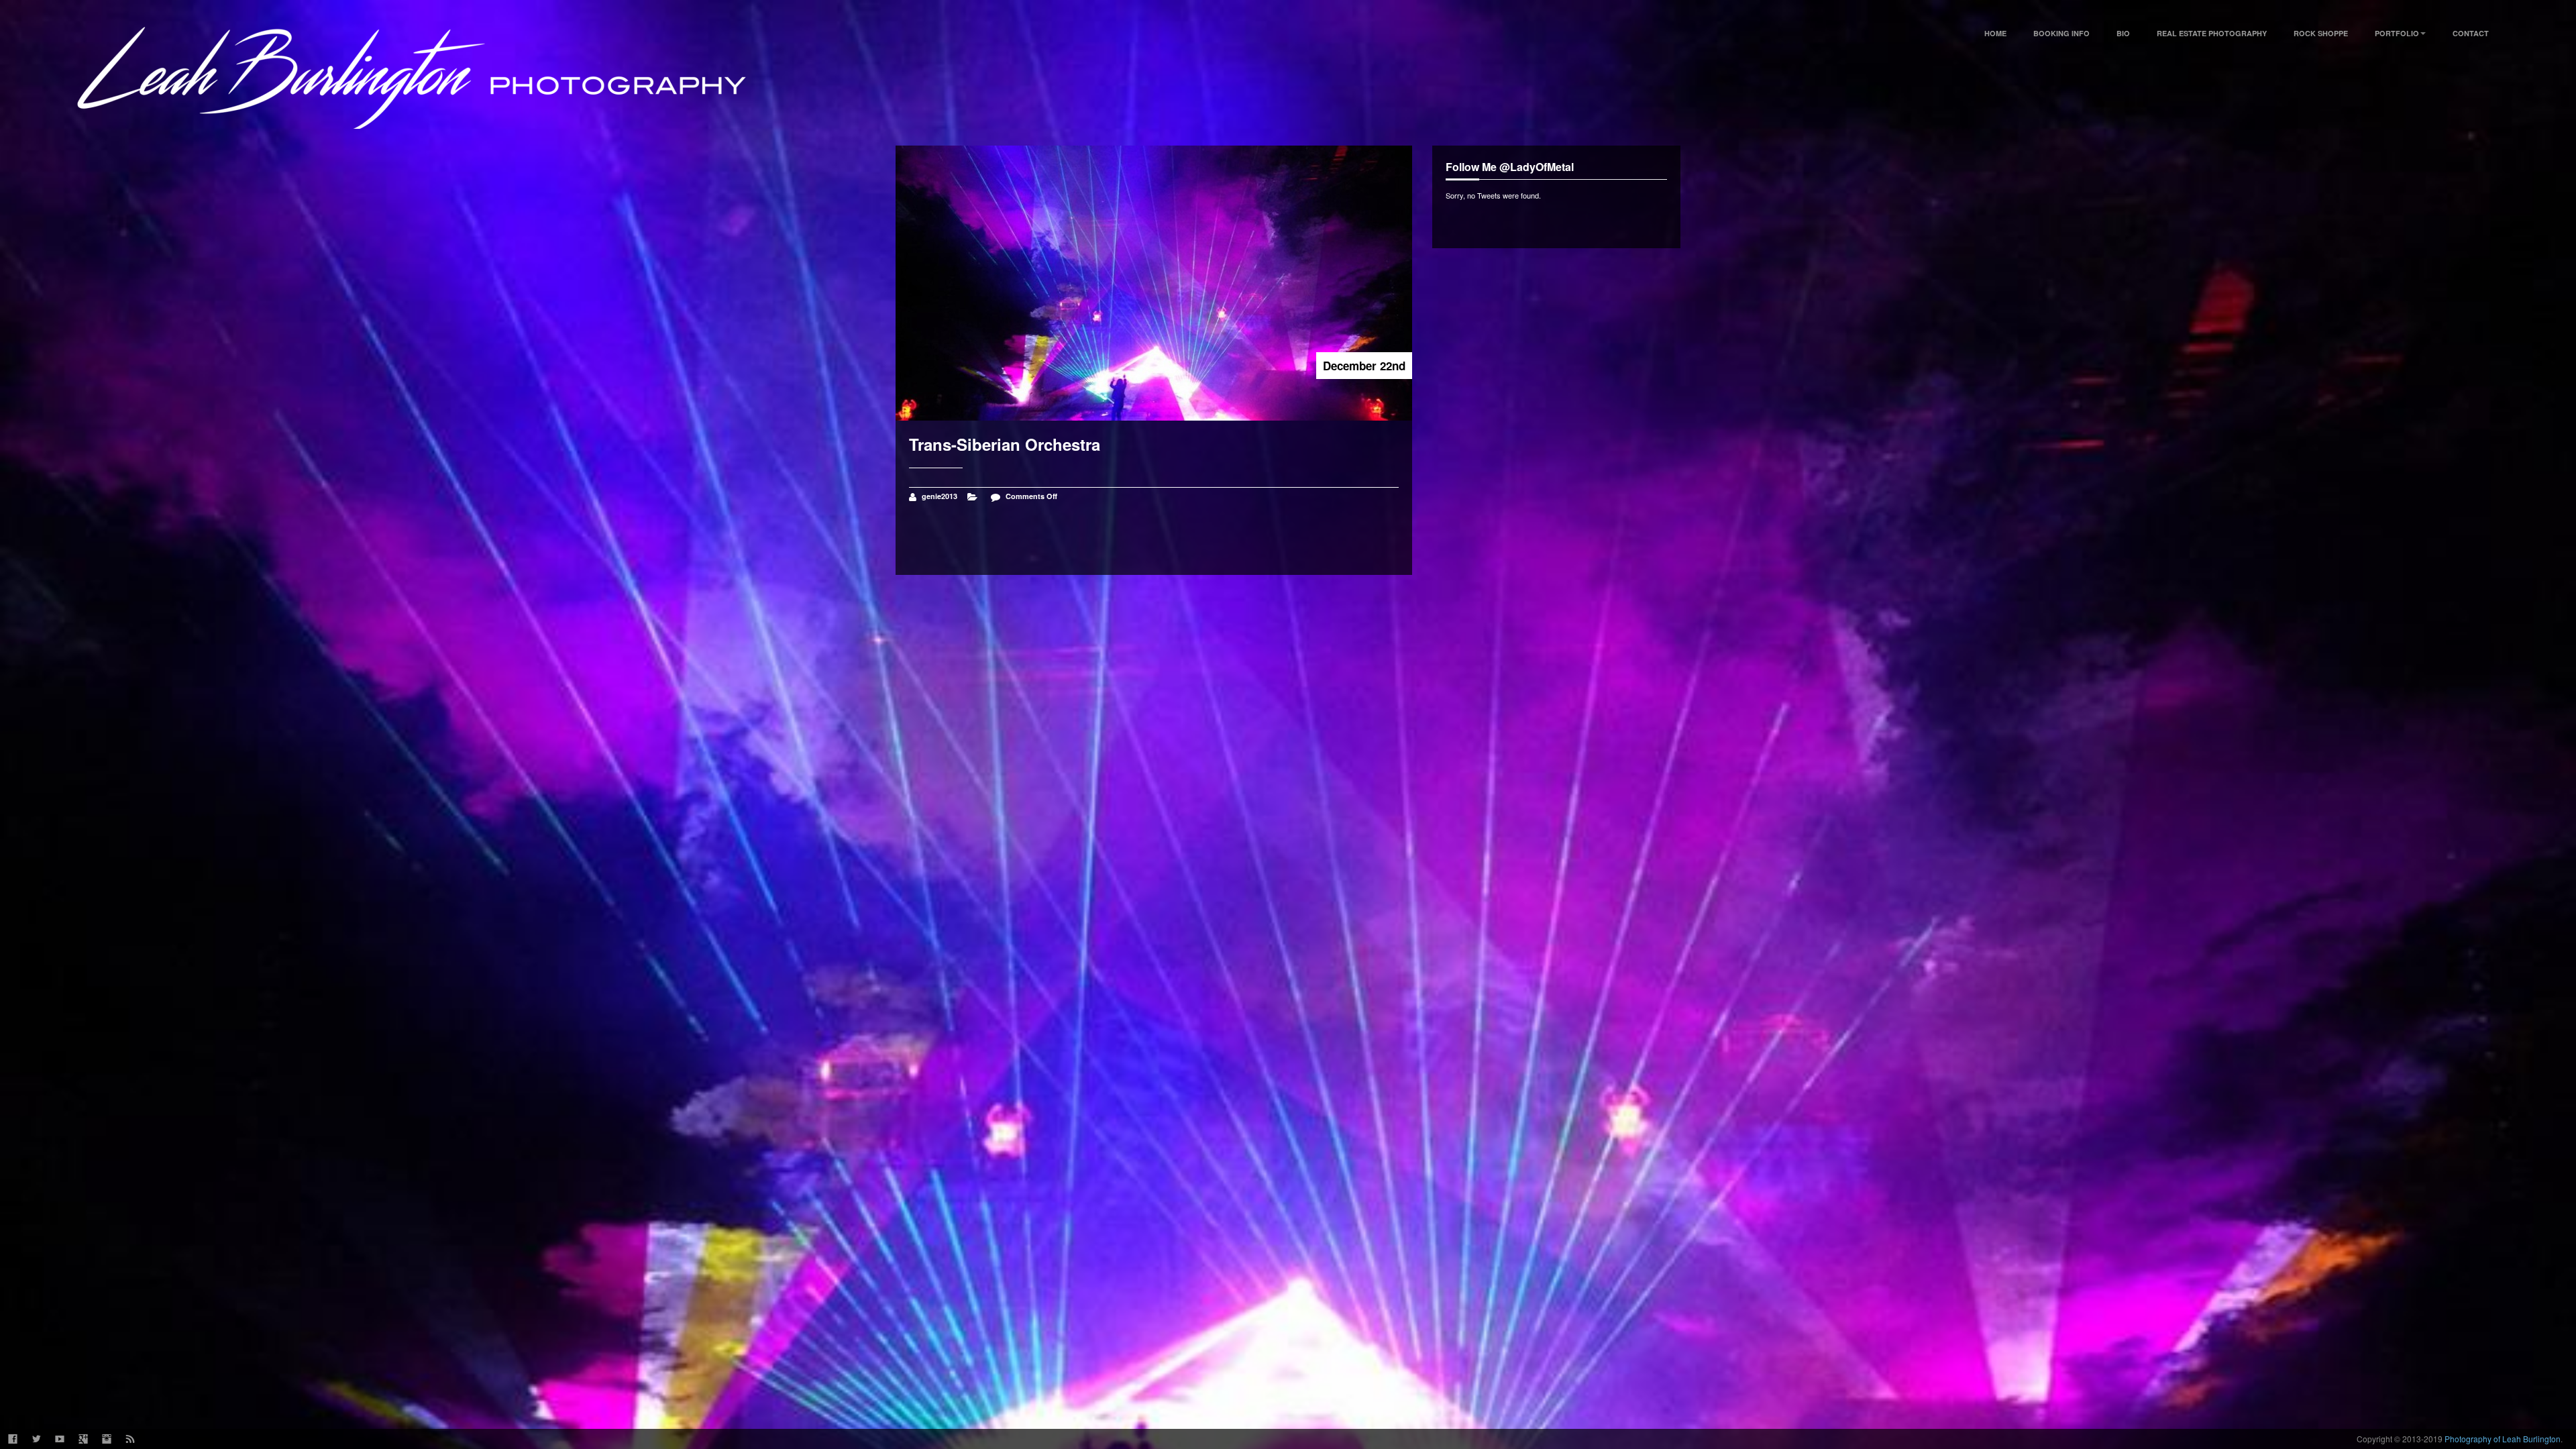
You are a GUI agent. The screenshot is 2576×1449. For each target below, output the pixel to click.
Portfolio (2397, 33)
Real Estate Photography (2212, 33)
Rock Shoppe (2321, 33)
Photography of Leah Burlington (2503, 1439)
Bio (2123, 33)
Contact (2471, 33)
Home (1995, 33)
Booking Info (2061, 33)
